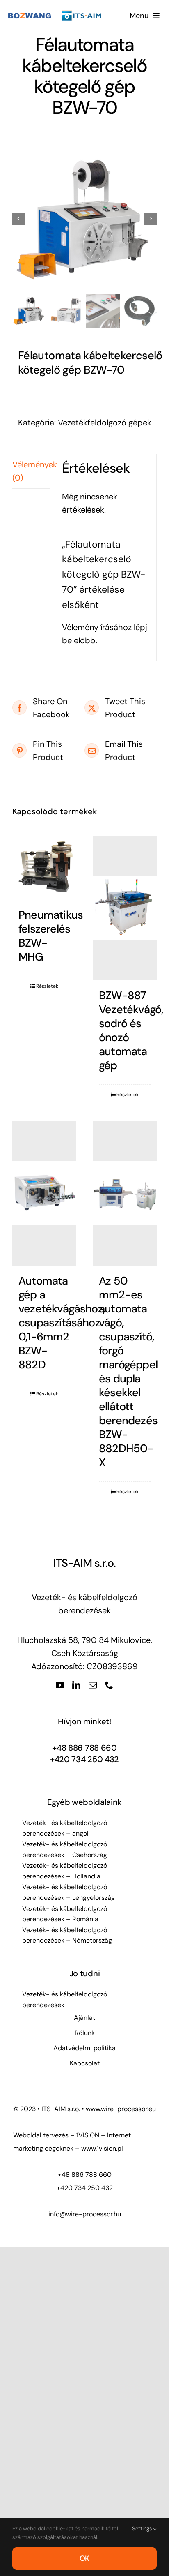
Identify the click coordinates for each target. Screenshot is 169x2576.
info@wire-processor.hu (85, 2214)
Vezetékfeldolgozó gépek (105, 423)
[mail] (93, 1685)
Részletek (47, 986)
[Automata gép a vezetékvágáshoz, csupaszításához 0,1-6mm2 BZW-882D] (44, 1193)
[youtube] (60, 1685)
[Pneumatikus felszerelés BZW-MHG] (44, 868)
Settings (143, 2529)
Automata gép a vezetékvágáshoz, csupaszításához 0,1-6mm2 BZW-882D (62, 1323)
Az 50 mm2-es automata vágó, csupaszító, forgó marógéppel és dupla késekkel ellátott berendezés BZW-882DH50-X (128, 1371)
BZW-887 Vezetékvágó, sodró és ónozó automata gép (131, 1030)
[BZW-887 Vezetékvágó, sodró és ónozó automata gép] (125, 908)
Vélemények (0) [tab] (31, 471)
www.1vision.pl (102, 2148)
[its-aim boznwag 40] (56, 14)
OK (85, 2558)
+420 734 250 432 (84, 1759)
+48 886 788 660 (84, 1748)
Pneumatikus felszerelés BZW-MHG (51, 936)
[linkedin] (76, 1685)
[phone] (109, 1685)
